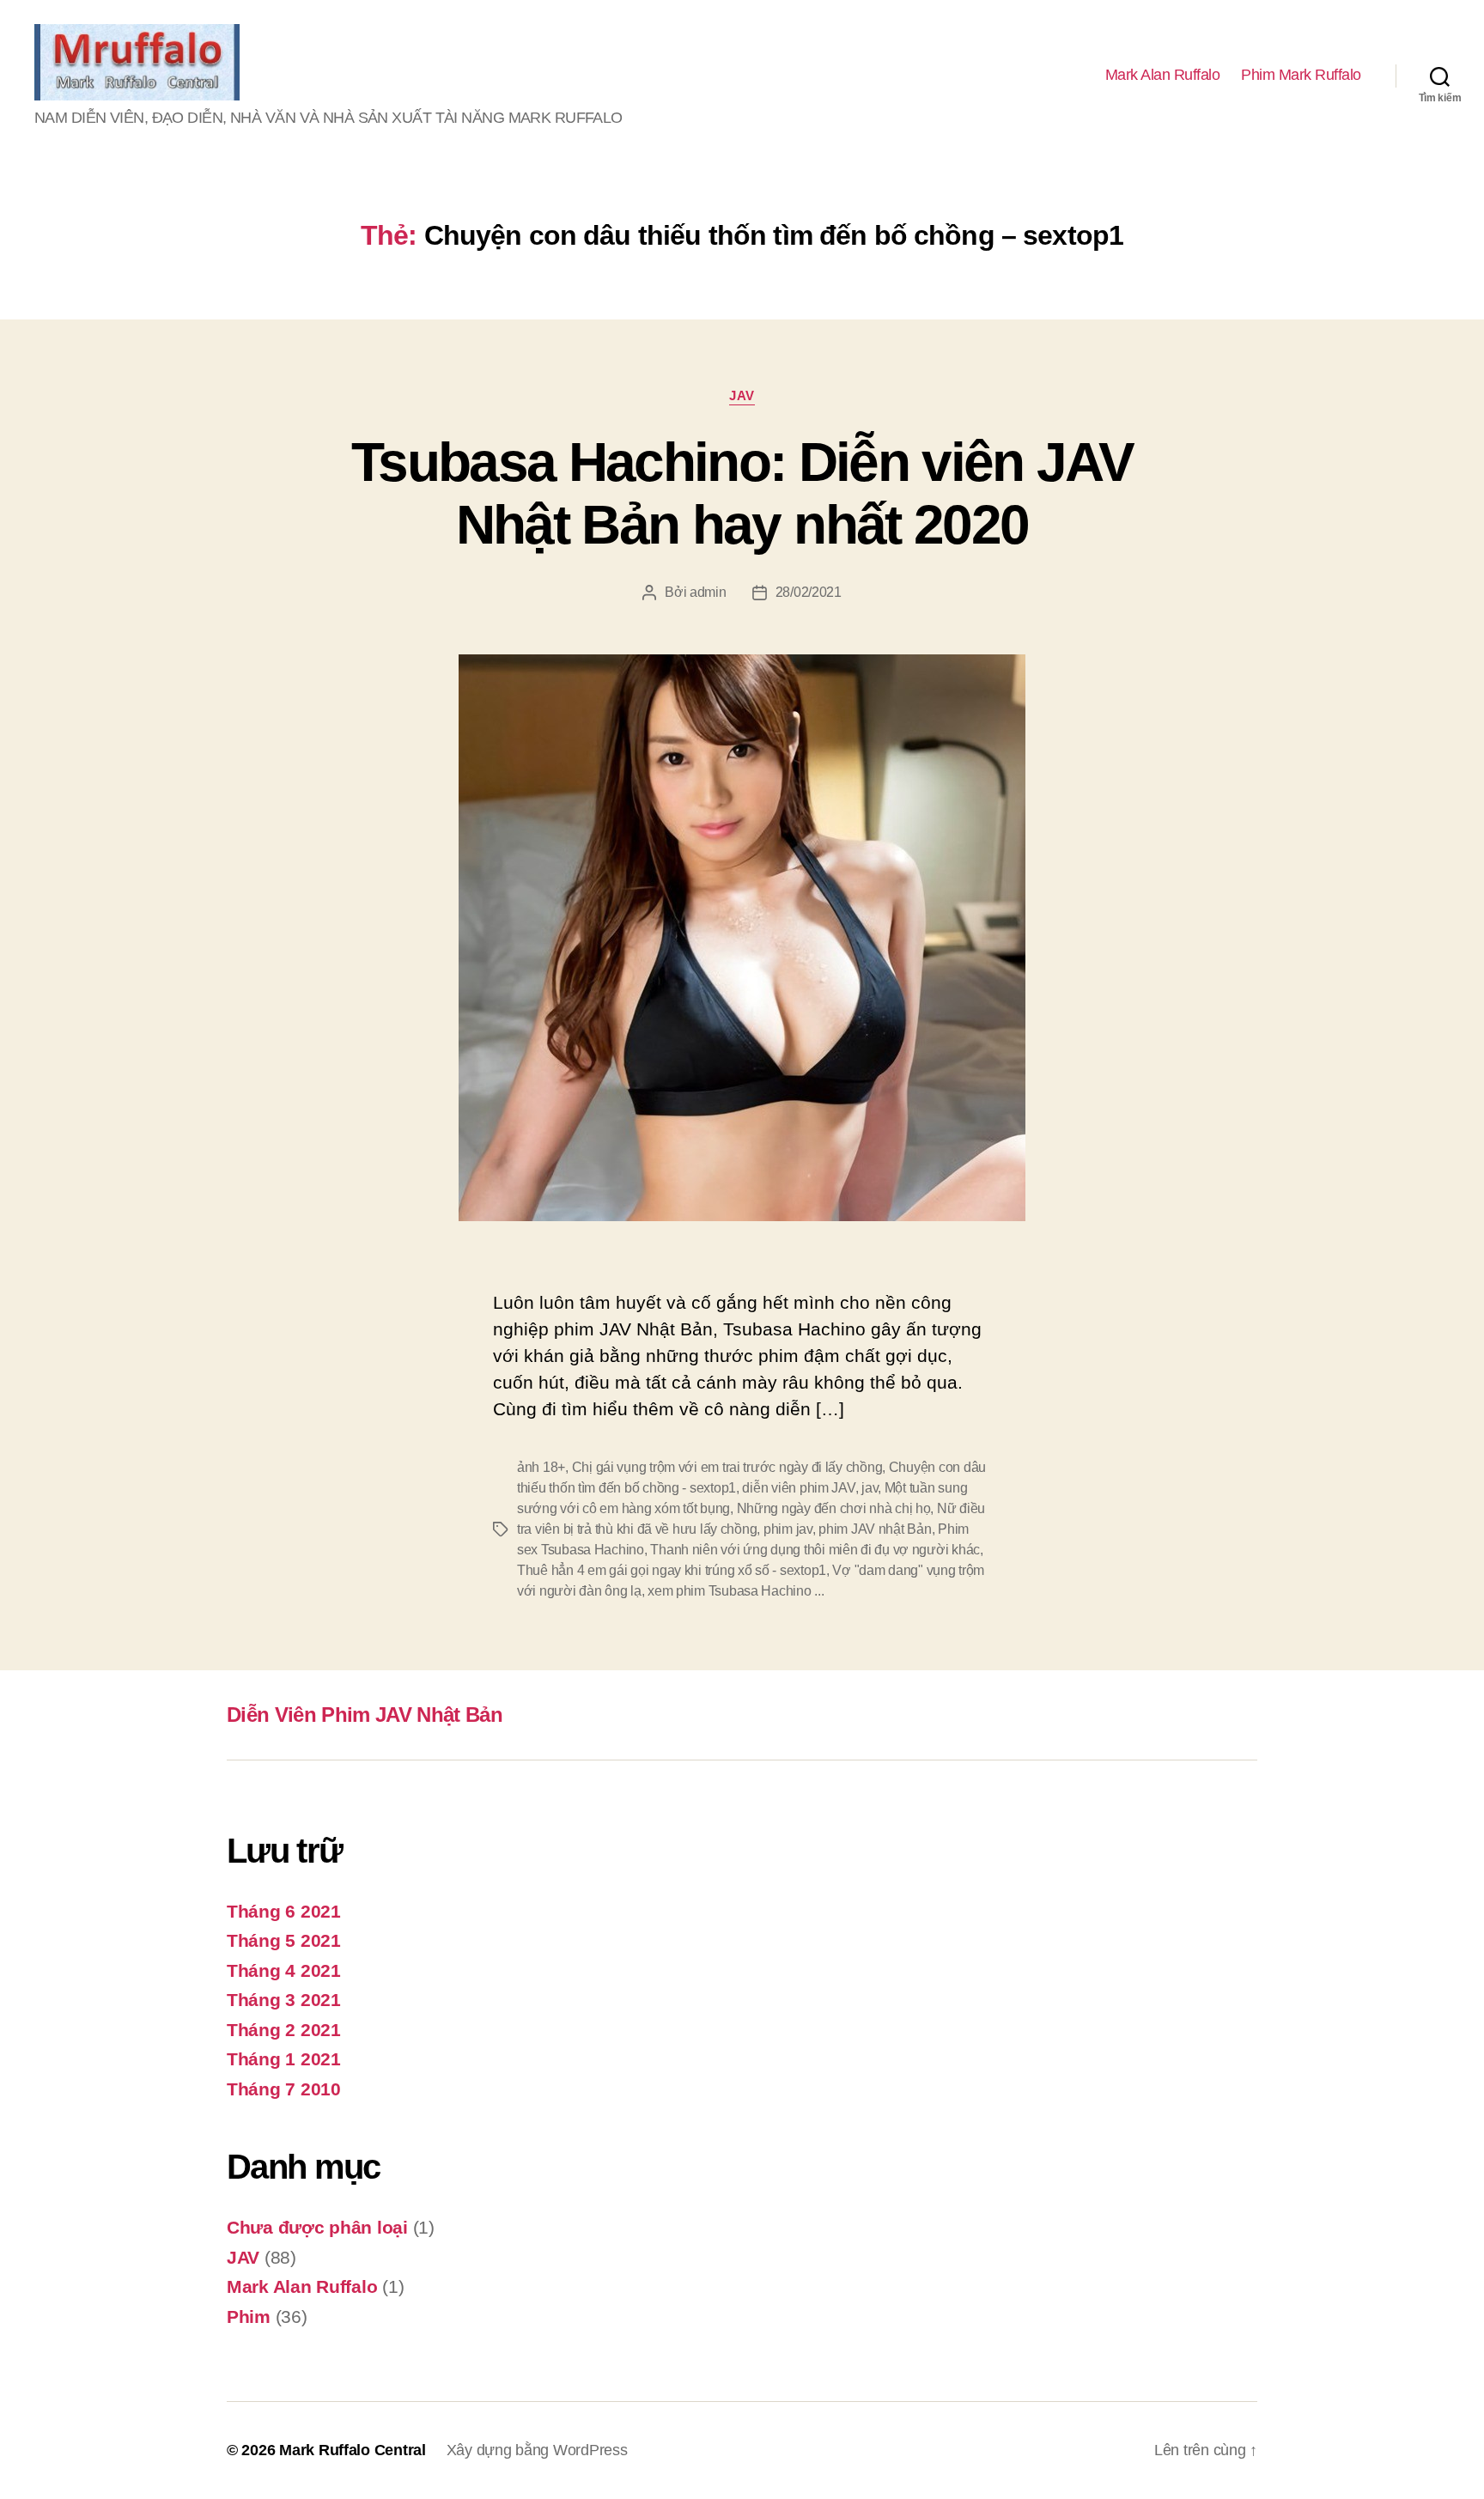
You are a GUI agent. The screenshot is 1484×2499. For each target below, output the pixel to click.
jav (870, 1488)
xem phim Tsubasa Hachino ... (736, 1591)
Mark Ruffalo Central (353, 2450)
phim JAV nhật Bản (875, 1529)
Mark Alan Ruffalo (1163, 75)
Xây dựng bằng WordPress (537, 2450)
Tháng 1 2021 (284, 2059)
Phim (249, 2317)
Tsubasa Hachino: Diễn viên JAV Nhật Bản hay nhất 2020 (742, 493)
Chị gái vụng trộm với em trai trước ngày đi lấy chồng (727, 1467)
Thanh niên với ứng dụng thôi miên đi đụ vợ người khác (815, 1550)
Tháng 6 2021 (284, 1911)
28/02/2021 (809, 592)
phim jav (788, 1529)
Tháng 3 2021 (284, 2000)
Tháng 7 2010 (284, 2089)
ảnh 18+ (541, 1467)
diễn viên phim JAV (798, 1488)
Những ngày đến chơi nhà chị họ (834, 1508)
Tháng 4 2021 (284, 1970)
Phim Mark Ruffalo (1301, 75)
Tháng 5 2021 (284, 1940)
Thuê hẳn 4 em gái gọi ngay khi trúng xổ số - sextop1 (672, 1570)
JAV (742, 395)
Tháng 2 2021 (284, 2030)
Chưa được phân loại (317, 2227)
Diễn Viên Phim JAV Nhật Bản (365, 1715)
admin (708, 592)
